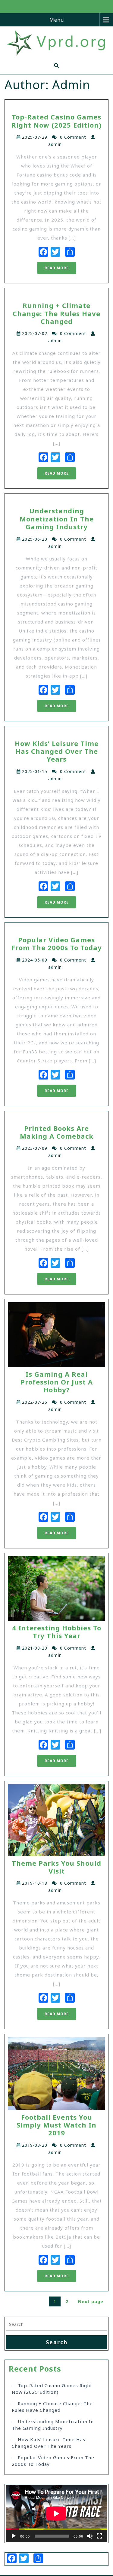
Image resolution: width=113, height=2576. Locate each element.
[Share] (70, 252)
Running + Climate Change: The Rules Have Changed (52, 2407)
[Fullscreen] (99, 2536)
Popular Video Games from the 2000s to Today (53, 2461)
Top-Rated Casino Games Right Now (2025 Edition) (52, 2389)
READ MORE (57, 268)
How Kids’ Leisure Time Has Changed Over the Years (49, 2443)
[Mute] (90, 2536)
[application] (56, 2513)
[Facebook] (43, 252)
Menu (57, 20)
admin (55, 144)
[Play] (14, 2536)
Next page (91, 2301)
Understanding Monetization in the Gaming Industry (53, 2425)
